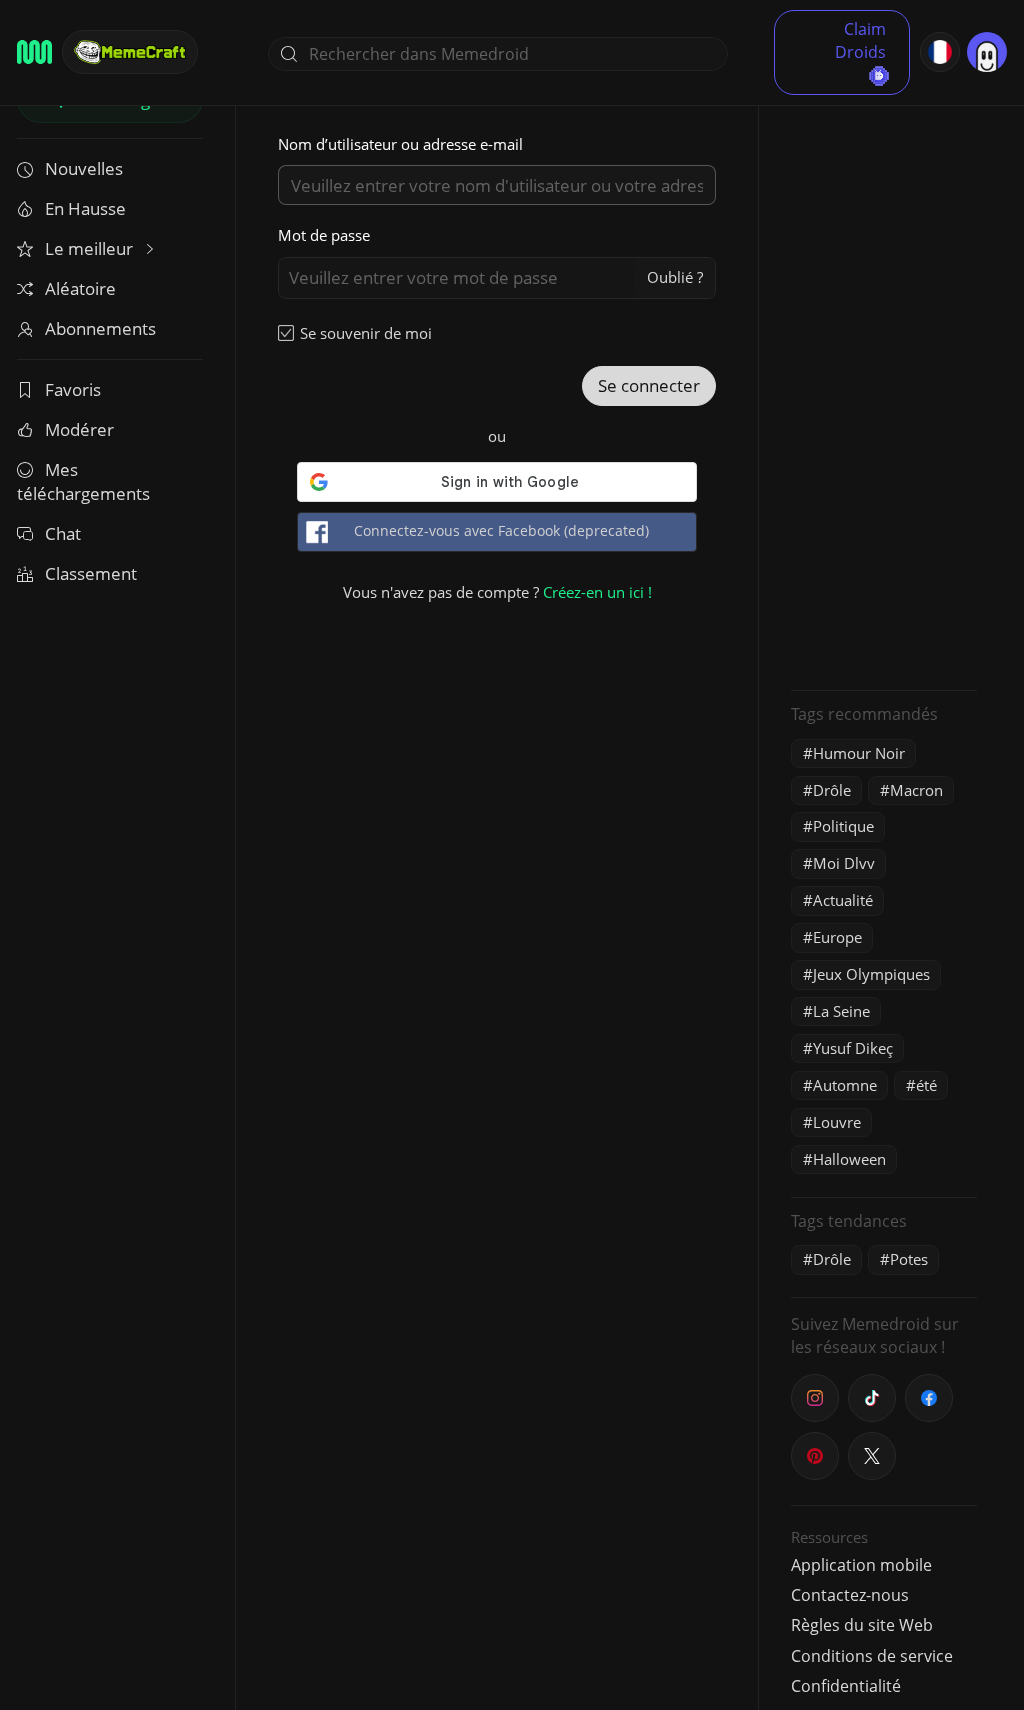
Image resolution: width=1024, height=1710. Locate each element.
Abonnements (100, 328)
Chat (63, 533)
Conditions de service (872, 1656)
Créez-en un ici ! (597, 592)
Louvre (837, 1122)
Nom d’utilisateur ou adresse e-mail (400, 144)
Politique (843, 826)
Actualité (843, 900)
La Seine (841, 1011)
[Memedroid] (34, 52)
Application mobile (861, 1565)
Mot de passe (324, 235)
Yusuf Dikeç (853, 1048)
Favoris (73, 389)
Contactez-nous (850, 1595)
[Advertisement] (884, 375)
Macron (916, 790)
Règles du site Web (862, 1625)
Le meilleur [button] (91, 248)
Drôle (832, 790)
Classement (91, 573)
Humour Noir (859, 753)
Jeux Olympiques (871, 974)
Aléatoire (80, 288)
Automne (845, 1085)
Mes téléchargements (83, 481)
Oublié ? (675, 277)
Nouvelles (84, 168)
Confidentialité (846, 1686)
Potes (909, 1259)
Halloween (849, 1159)
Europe (837, 937)
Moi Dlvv (844, 863)
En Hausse (85, 208)
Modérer (79, 429)
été (926, 1085)
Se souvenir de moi (366, 333)
